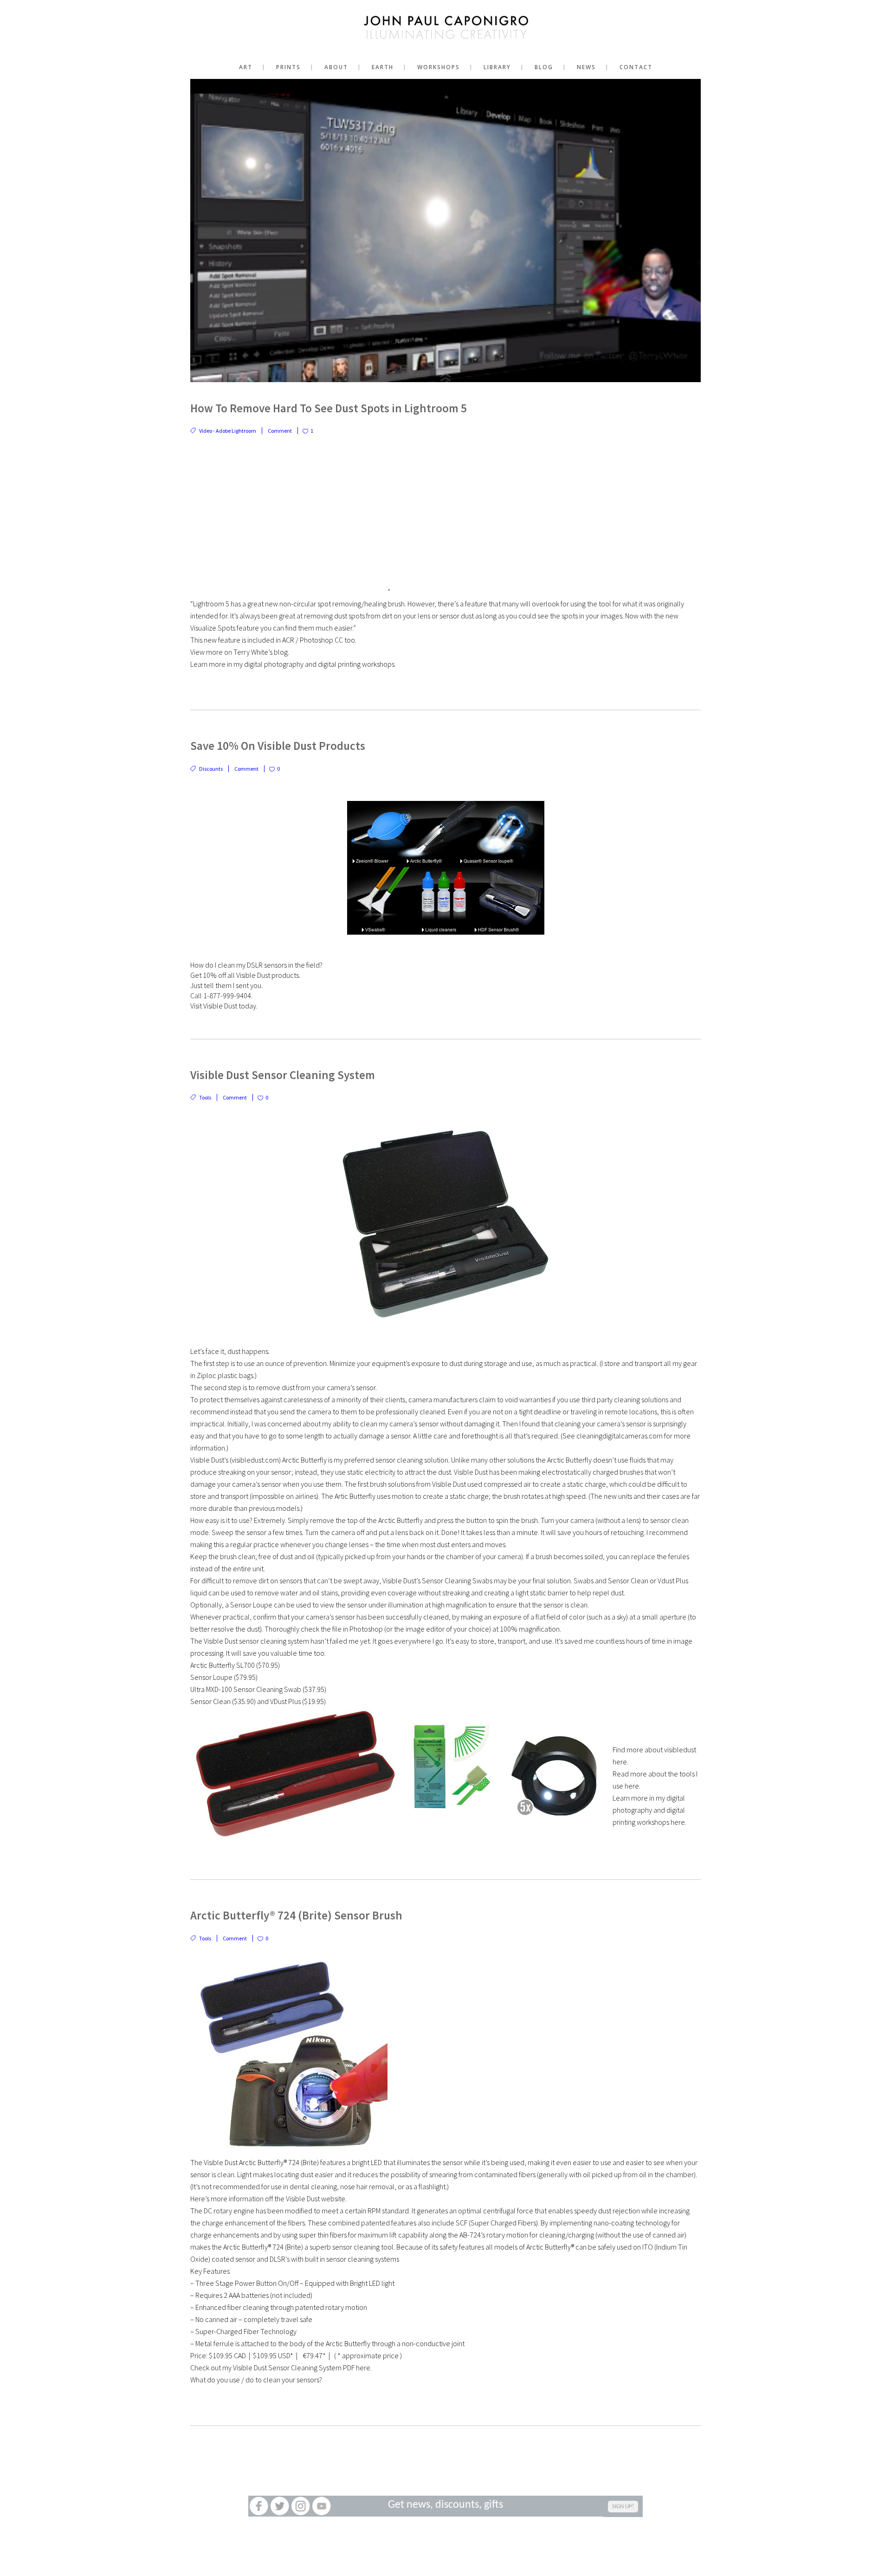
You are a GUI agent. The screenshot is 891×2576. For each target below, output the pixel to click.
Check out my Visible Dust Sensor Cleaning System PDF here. (281, 2368)
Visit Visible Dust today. (224, 1006)
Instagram (300, 2506)
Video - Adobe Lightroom (228, 431)
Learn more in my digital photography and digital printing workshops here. (649, 1810)
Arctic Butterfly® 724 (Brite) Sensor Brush (296, 1915)
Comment (280, 431)
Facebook (259, 2506)
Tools (205, 1097)
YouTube (321, 2506)
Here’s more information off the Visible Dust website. (268, 2199)
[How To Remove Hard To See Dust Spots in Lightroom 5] (445, 231)
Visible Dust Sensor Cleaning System (283, 1075)
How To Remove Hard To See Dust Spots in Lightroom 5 (329, 408)
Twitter (280, 2506)
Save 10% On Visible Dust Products (278, 746)
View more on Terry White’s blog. (240, 652)
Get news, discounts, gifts (445, 2505)
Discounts (211, 769)
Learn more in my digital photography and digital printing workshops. (293, 664)
